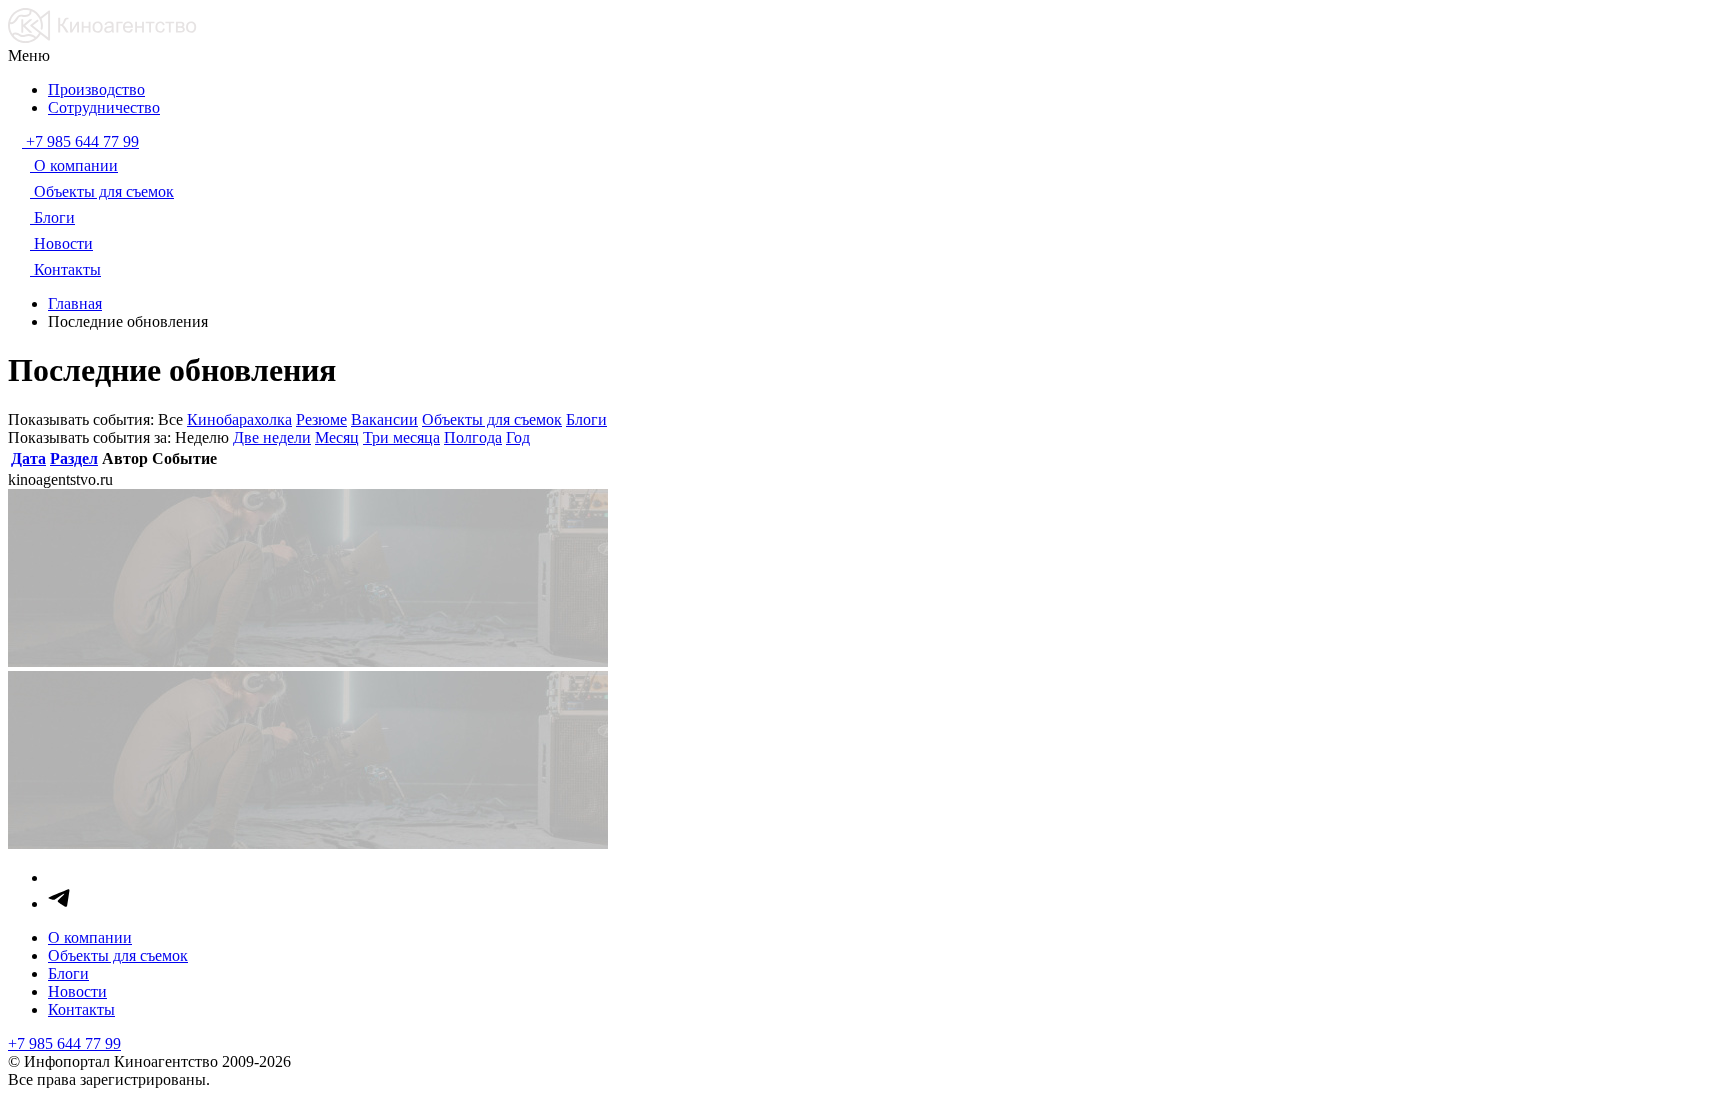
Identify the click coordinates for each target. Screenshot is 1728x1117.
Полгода (473, 437)
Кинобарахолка (239, 419)
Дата (28, 458)
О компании (90, 937)
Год (518, 437)
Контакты (81, 1009)
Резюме (321, 419)
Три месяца (401, 437)
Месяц (337, 437)
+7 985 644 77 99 (64, 1043)
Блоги (586, 419)
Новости (77, 991)
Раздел (74, 458)
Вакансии (384, 419)
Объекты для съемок (492, 419)
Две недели (272, 437)
